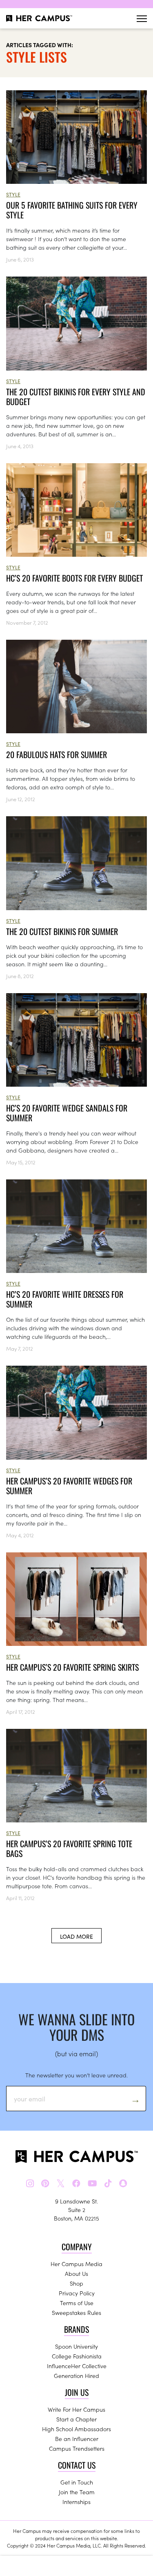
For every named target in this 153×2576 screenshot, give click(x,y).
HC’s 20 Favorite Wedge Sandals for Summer (67, 1113)
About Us (76, 2273)
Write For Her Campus (76, 2409)
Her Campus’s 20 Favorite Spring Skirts (72, 1667)
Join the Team (77, 2492)
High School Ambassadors (76, 2429)
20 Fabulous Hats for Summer (57, 754)
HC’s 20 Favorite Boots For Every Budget (74, 578)
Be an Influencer (77, 2439)
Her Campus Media (76, 2264)
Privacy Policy (77, 2293)
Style (13, 194)
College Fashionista (77, 2356)
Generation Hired (76, 2375)
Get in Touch (77, 2482)
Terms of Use (77, 2303)
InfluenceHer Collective (77, 2366)
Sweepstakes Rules (76, 2312)
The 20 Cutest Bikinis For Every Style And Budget (76, 397)
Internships (76, 2502)
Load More (76, 1936)
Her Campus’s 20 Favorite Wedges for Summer (69, 1486)
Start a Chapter (76, 2419)
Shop (76, 2283)
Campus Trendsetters (77, 2448)
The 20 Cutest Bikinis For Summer (62, 931)
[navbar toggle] (142, 19)
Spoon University (76, 2346)
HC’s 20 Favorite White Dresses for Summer (65, 1299)
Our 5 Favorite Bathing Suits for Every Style (72, 210)
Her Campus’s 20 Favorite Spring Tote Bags (69, 1848)
